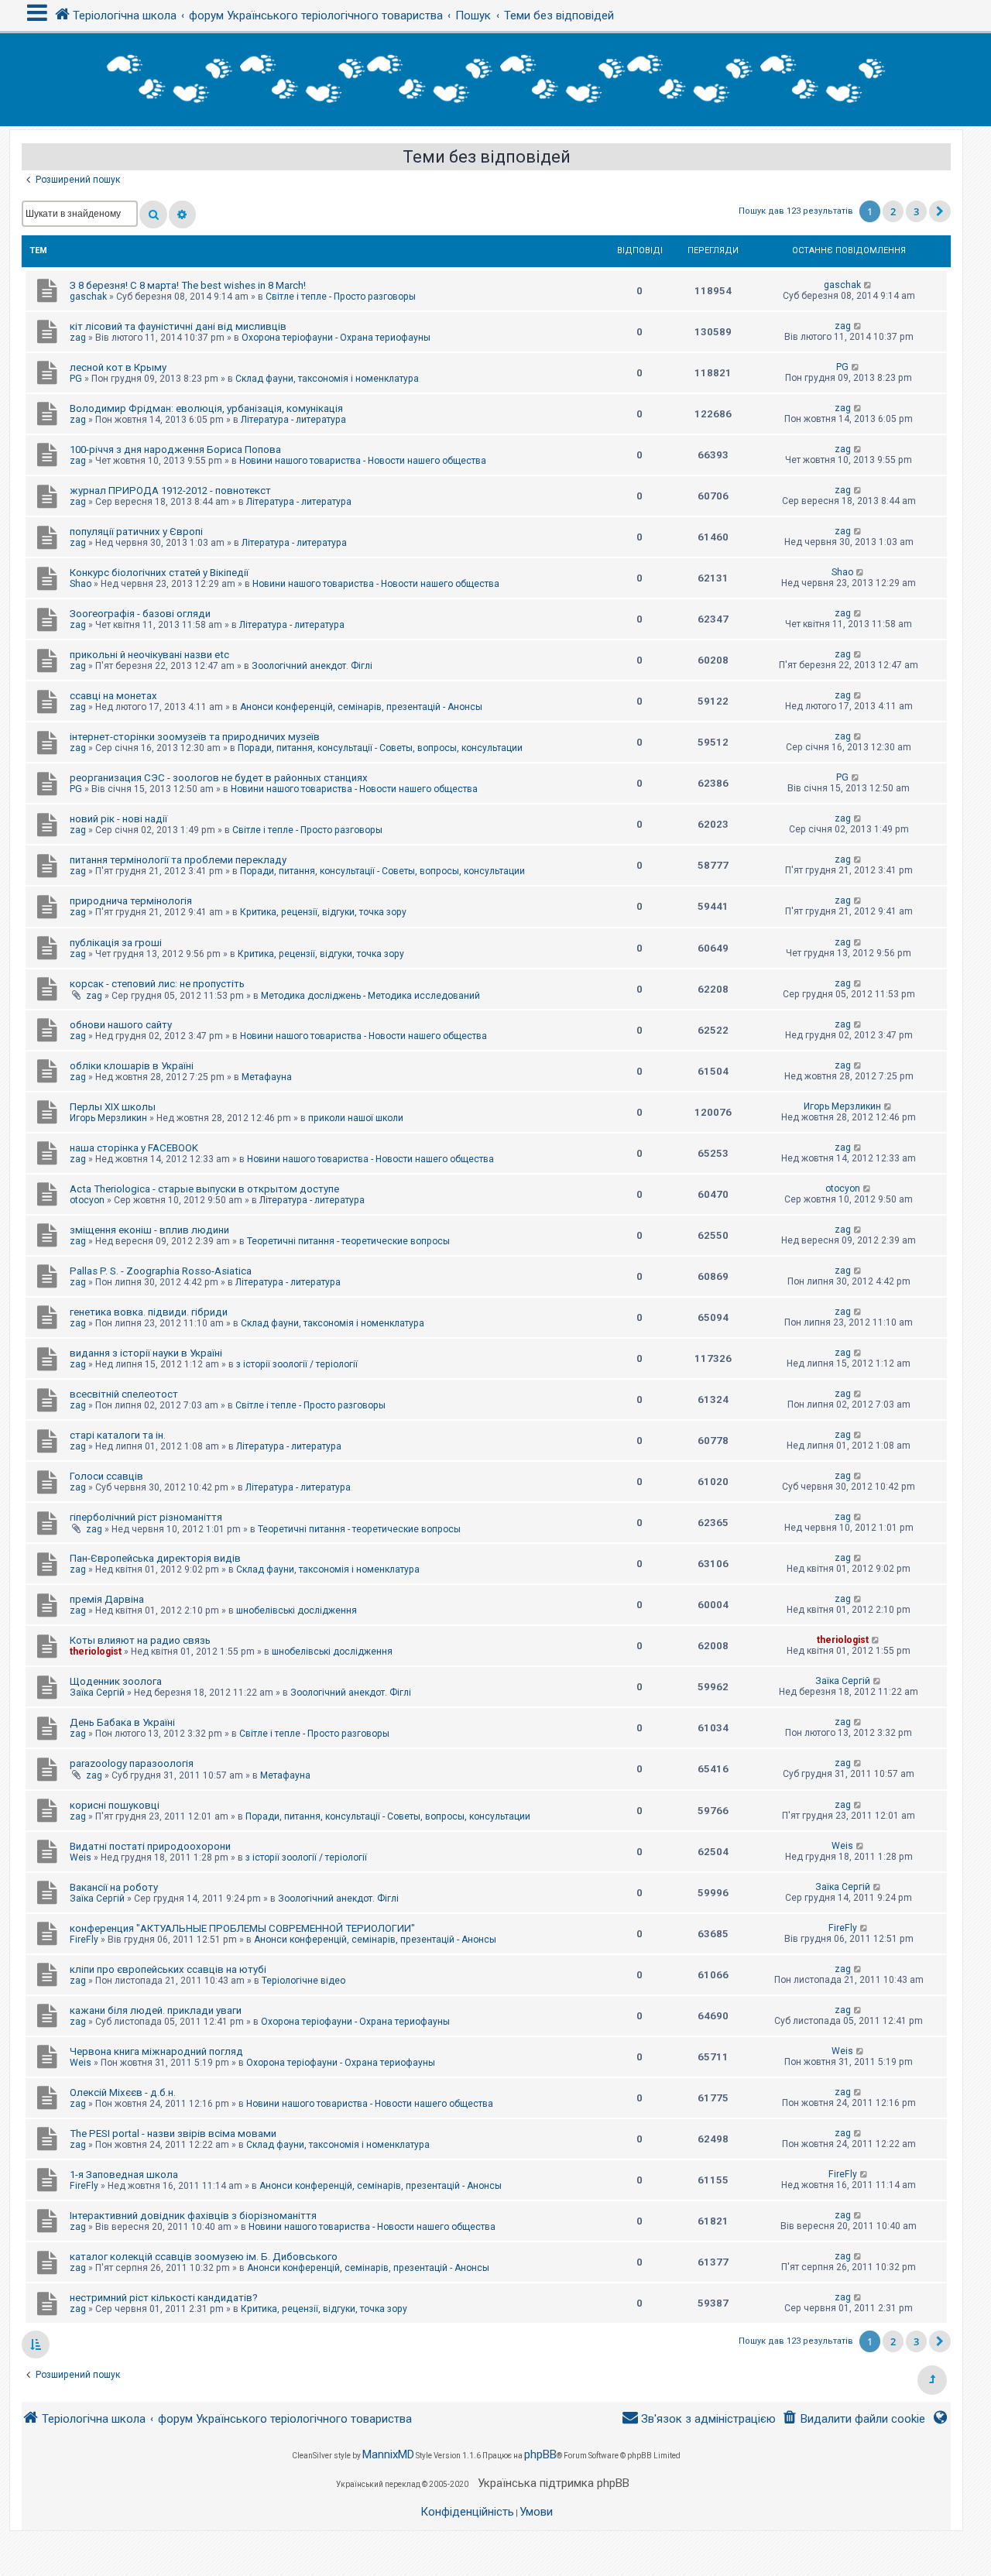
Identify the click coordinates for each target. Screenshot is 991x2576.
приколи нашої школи (356, 1118)
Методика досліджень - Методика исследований (370, 996)
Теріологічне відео (303, 1981)
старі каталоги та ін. (118, 1435)
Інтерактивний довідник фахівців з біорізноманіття (193, 2216)
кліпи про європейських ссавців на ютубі (168, 1969)
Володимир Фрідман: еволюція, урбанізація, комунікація (206, 408)
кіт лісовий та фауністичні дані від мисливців (178, 326)
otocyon (87, 1200)
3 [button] (916, 211)
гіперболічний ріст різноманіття (146, 1517)
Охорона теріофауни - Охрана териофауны (336, 338)
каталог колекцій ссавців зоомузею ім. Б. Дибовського (204, 2257)
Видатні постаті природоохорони (150, 1846)
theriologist (96, 1652)
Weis (81, 1857)
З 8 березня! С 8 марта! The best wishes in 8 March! (188, 285)
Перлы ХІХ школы (113, 1107)
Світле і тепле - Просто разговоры (341, 297)
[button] (940, 211)
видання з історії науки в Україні (146, 1353)
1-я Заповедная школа (124, 2175)
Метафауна (267, 1077)
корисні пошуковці (115, 1805)
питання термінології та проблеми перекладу (178, 860)
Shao (81, 584)
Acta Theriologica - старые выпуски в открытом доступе (204, 1189)
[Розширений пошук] (182, 214)
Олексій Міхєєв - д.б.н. (123, 2092)
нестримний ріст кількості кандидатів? (164, 2298)
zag (78, 338)
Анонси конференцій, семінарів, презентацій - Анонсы (361, 707)
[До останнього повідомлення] (868, 285)
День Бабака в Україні (122, 1722)
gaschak (88, 297)
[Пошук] (153, 214)
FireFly (84, 1940)
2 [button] (893, 211)
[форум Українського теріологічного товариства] (495, 80)
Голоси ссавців (106, 1476)
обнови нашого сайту (121, 1025)
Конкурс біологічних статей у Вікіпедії (159, 573)
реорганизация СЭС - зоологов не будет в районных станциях (219, 778)
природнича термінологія (131, 901)
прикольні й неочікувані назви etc (149, 655)
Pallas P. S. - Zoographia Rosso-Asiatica (161, 1271)
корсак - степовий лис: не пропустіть (157, 984)
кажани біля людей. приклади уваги (156, 2010)
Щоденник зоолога (116, 1681)
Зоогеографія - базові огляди (140, 614)
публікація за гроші (116, 943)
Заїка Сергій (97, 1693)
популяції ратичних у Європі (136, 532)
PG (76, 379)
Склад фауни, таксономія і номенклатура (327, 379)
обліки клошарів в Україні (132, 1066)
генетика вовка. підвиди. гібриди (149, 1312)
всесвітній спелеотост (124, 1394)
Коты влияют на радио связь (140, 1640)
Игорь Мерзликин (108, 1118)
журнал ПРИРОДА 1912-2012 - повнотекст (170, 491)
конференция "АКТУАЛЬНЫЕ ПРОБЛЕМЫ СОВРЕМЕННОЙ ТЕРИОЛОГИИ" (242, 1928)
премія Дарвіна (107, 1599)
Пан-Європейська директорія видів (155, 1558)
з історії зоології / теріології (297, 1364)
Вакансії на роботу (114, 1887)
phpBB (540, 2454)
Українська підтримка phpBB (554, 2483)
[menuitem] (854, 2419)
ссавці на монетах (113, 696)
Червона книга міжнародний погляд (156, 2051)
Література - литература (293, 420)
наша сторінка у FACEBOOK (134, 1148)
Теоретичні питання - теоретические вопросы (348, 1241)
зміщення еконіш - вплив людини (149, 1230)
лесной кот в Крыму (118, 367)
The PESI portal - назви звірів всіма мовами (173, 2134)
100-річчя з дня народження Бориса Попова (175, 449)
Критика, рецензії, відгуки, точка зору (323, 912)
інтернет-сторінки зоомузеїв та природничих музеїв (195, 737)
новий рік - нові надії (118, 819)
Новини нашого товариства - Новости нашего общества (363, 461)
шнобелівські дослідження (297, 1610)
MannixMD (388, 2454)
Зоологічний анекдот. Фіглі (312, 666)
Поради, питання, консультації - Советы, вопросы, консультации (380, 748)
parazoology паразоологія (132, 1763)
